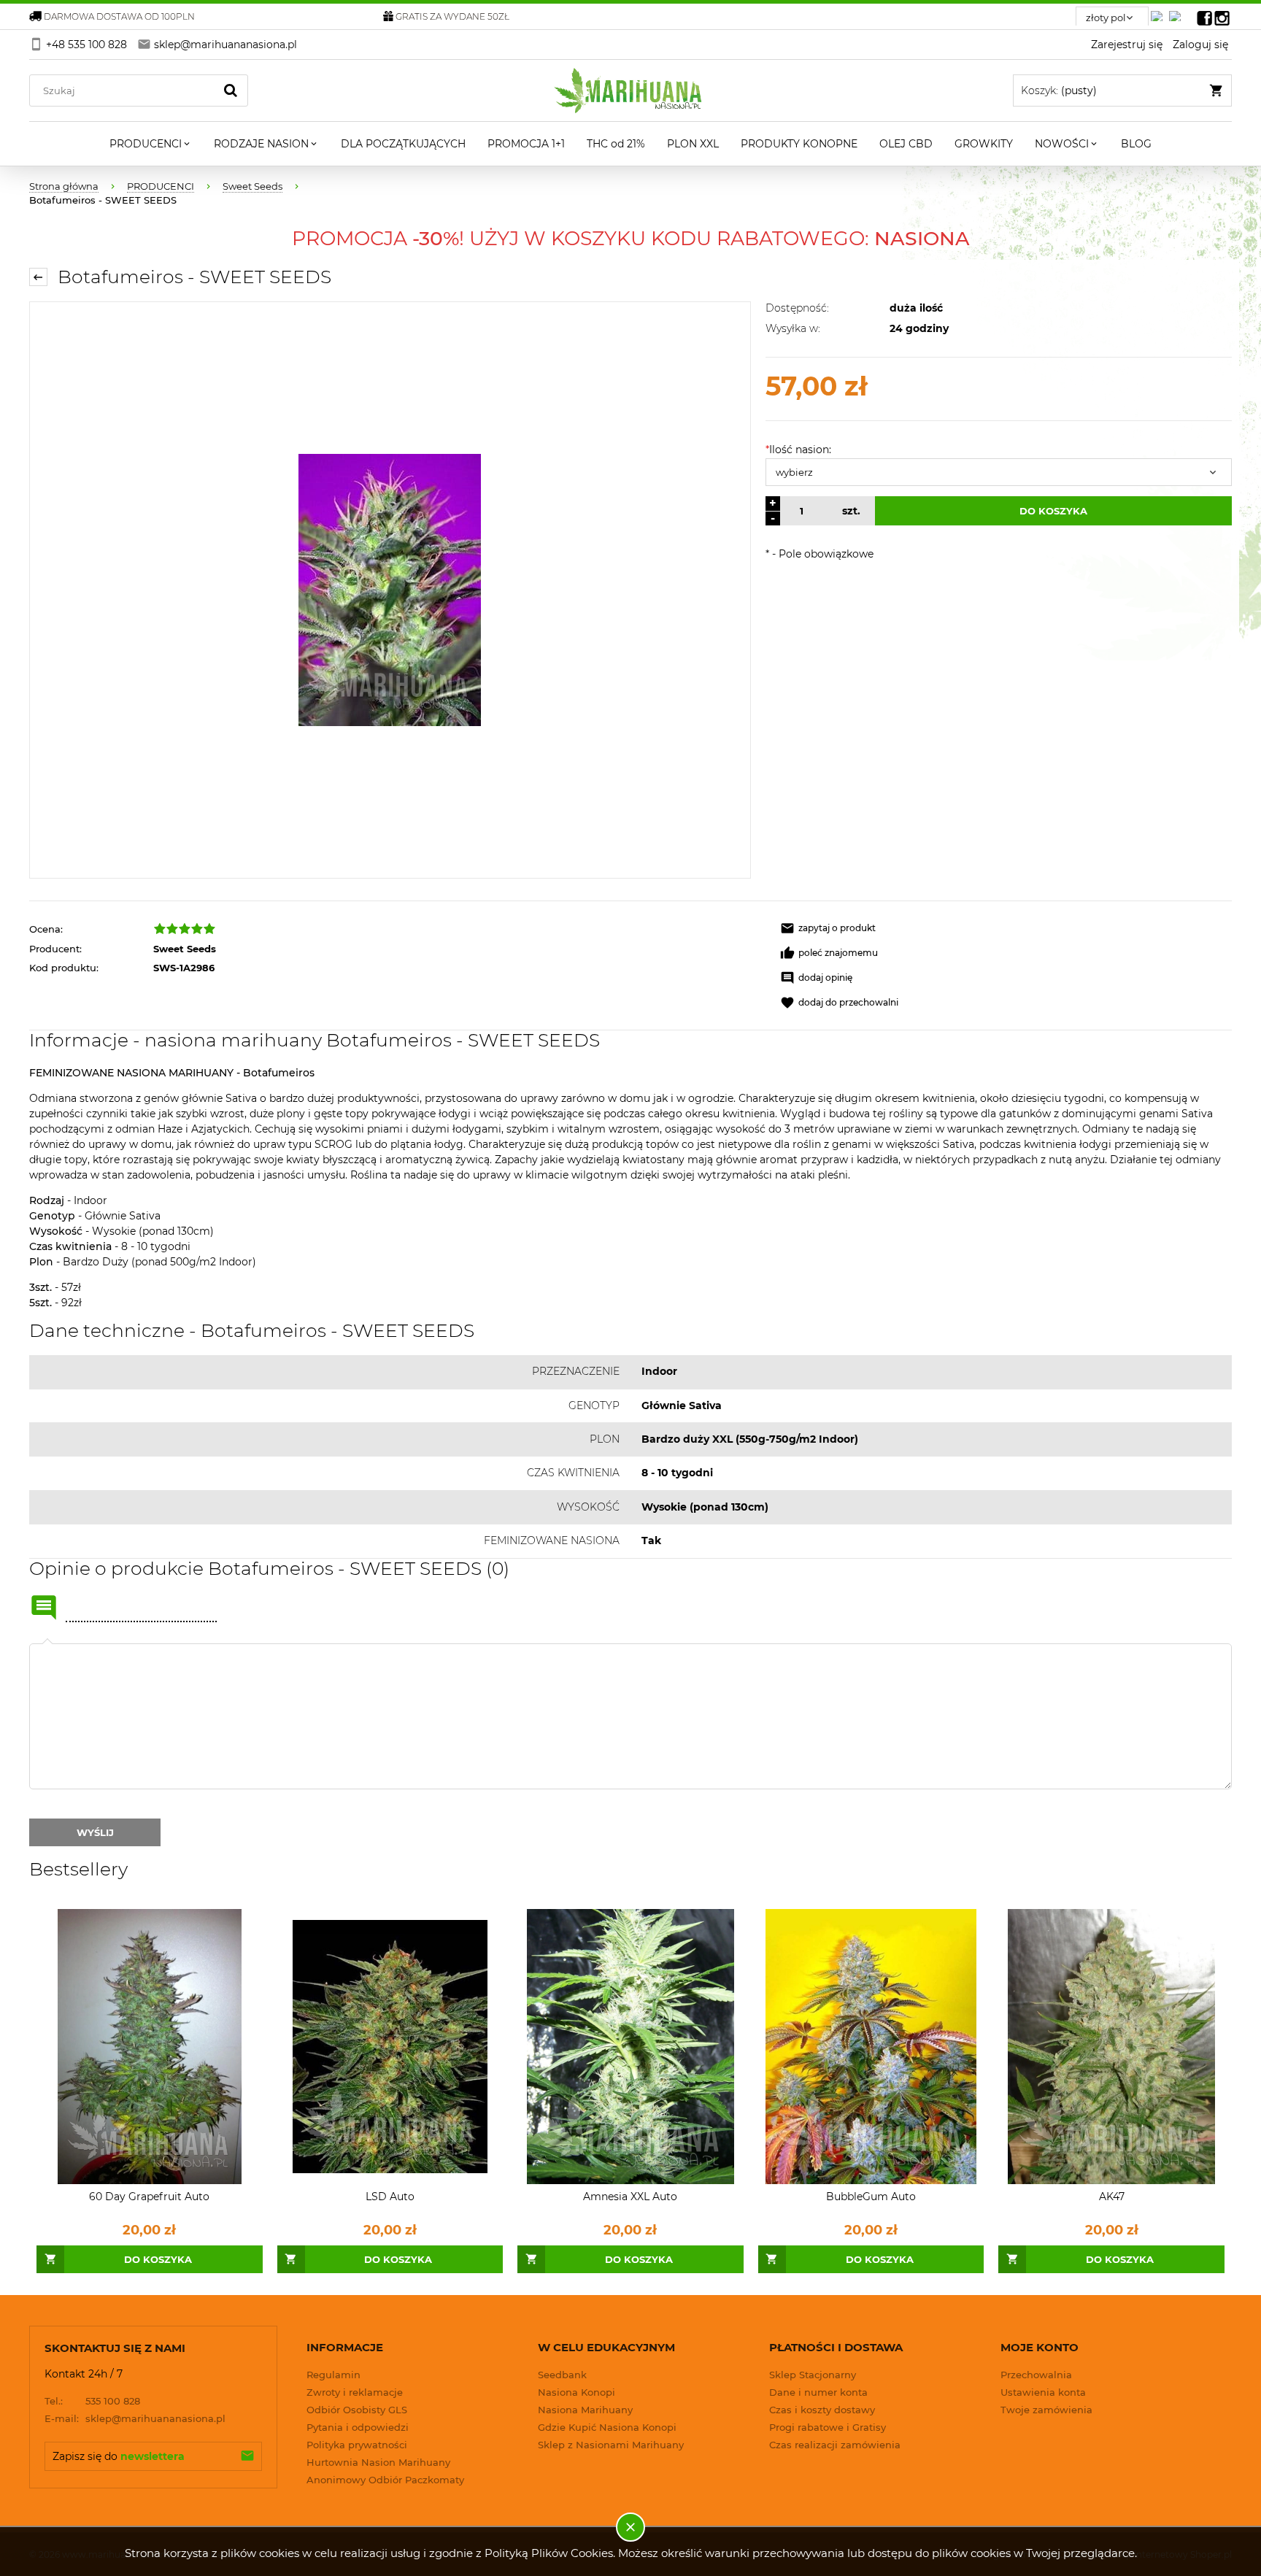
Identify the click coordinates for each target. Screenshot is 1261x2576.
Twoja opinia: (47, 1643)
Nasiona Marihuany (585, 2410)
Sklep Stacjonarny (813, 2375)
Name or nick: (44, 1608)
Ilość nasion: (798, 450)
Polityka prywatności (357, 2445)
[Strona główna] (631, 90)
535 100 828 (92, 2401)
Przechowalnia (1036, 2375)
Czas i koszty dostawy (822, 2410)
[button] (828, 928)
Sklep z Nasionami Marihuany (611, 2445)
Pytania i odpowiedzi (358, 2427)
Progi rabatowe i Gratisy (828, 2427)
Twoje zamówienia (1046, 2410)
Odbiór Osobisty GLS (357, 2410)
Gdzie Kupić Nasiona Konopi (607, 2427)
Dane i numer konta (818, 2392)
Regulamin (333, 2375)
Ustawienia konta (1043, 2392)
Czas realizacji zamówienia (835, 2445)
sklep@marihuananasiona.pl (135, 2418)
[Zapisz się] (247, 2456)
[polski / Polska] (1178, 12)
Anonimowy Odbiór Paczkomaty (385, 2480)
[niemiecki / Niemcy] (1160, 12)
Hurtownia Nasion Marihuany (378, 2462)
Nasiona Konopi (576, 2392)
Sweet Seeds (185, 949)
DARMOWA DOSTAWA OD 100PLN (119, 16)
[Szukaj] (231, 90)
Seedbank (562, 2375)
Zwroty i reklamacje (355, 2392)
